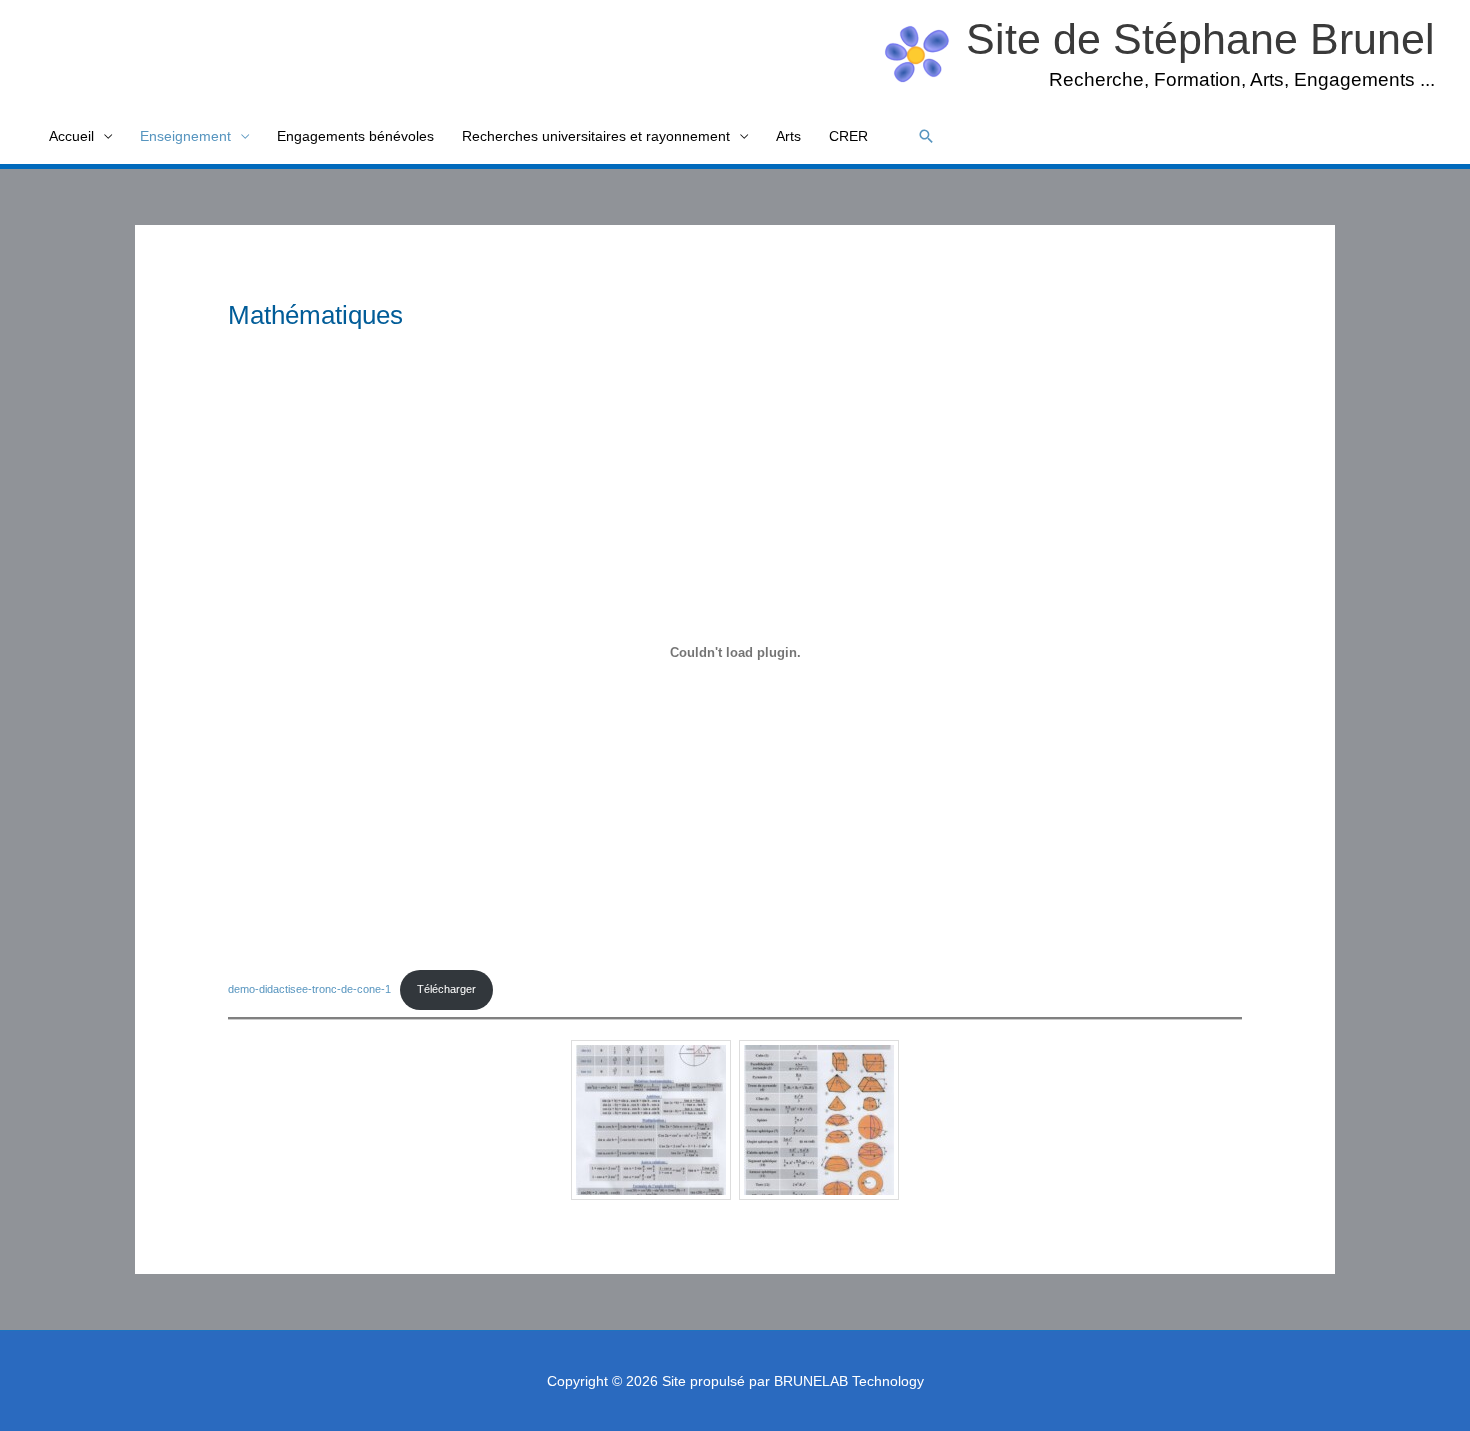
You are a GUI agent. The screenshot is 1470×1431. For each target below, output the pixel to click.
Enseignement (185, 136)
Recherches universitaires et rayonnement (596, 136)
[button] (926, 136)
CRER (848, 136)
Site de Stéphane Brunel (1200, 39)
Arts (788, 136)
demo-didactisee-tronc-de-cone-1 (309, 989)
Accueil (71, 136)
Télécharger (446, 989)
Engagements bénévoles (355, 136)
